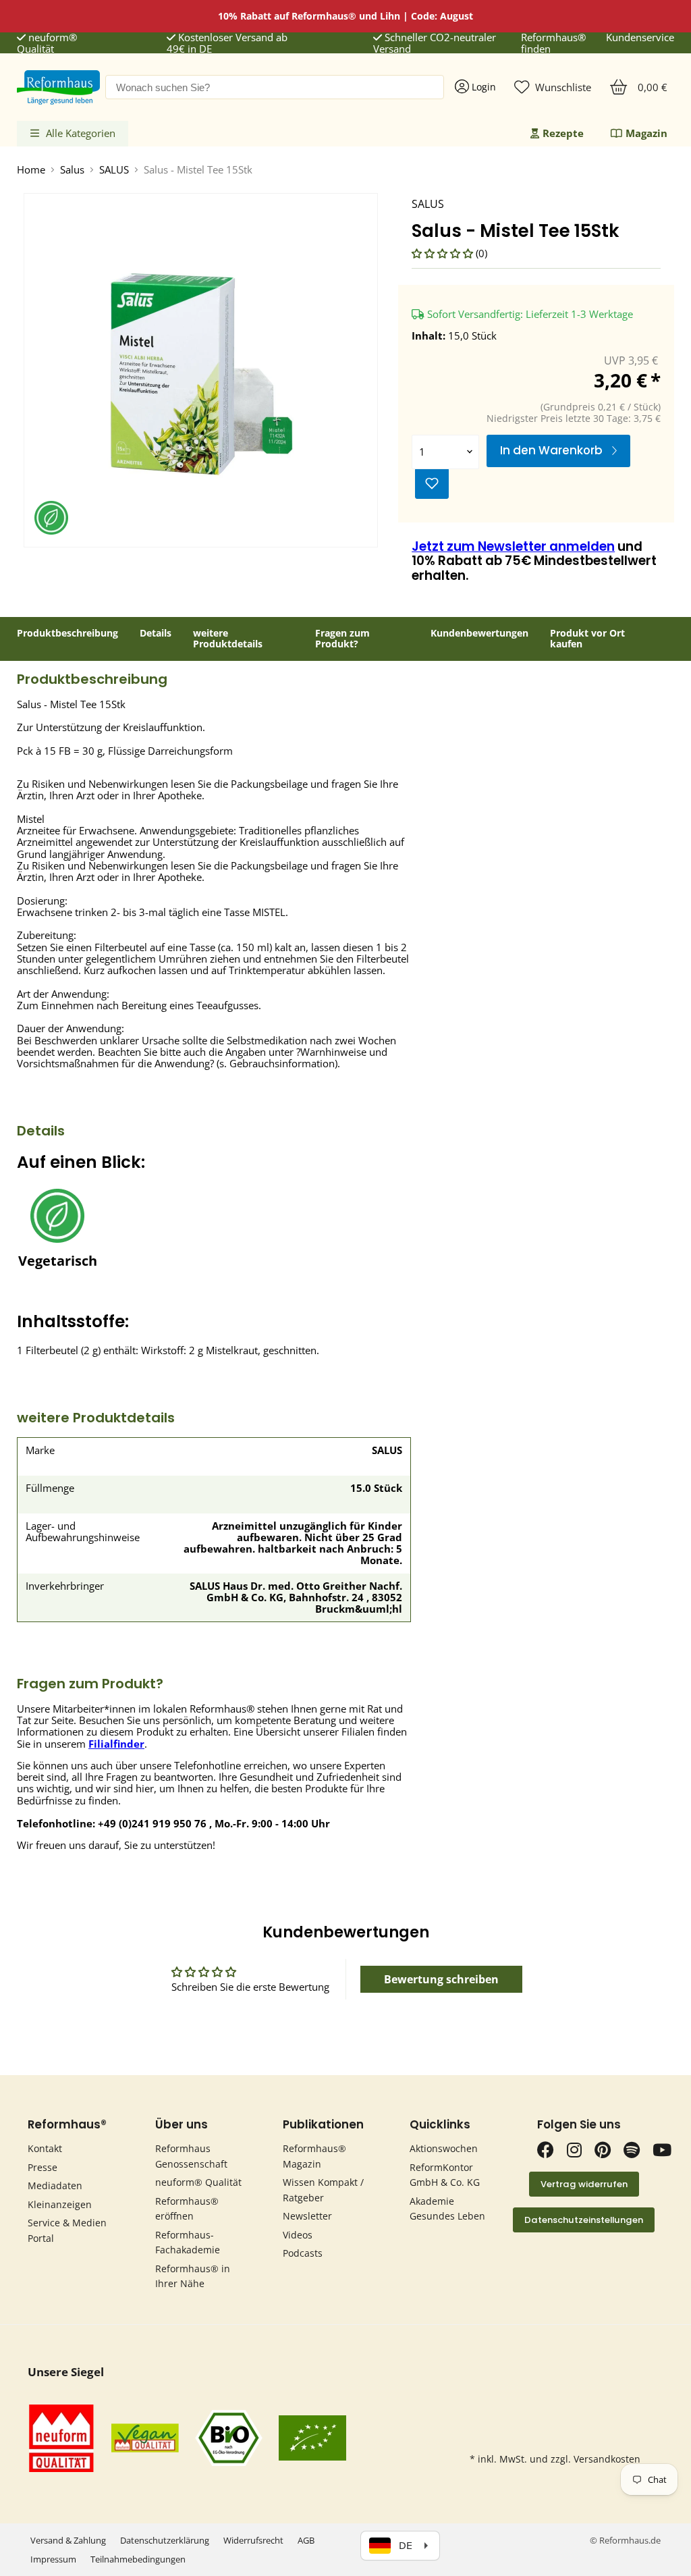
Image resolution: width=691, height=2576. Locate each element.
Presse (43, 2167)
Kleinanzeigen (60, 2204)
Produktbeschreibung (67, 634)
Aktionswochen (444, 2148)
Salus (72, 170)
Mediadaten (55, 2185)
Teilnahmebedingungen (138, 2559)
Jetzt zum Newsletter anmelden (513, 546)
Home (31, 170)
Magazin (646, 133)
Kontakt (45, 2148)
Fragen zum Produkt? (342, 639)
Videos (298, 2235)
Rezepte (563, 133)
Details (156, 634)
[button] (444, 253)
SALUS (114, 170)
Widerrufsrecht (253, 2540)
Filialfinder (116, 1744)
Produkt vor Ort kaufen (587, 639)
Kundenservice (640, 38)
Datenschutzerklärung (165, 2540)
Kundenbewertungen (479, 634)
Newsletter (307, 2216)
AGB (306, 2540)
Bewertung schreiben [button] (441, 1979)
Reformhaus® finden (553, 44)
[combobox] (275, 87)
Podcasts (303, 2253)
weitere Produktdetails (228, 639)
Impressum (53, 2559)
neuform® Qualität (47, 44)
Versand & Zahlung (68, 2540)
